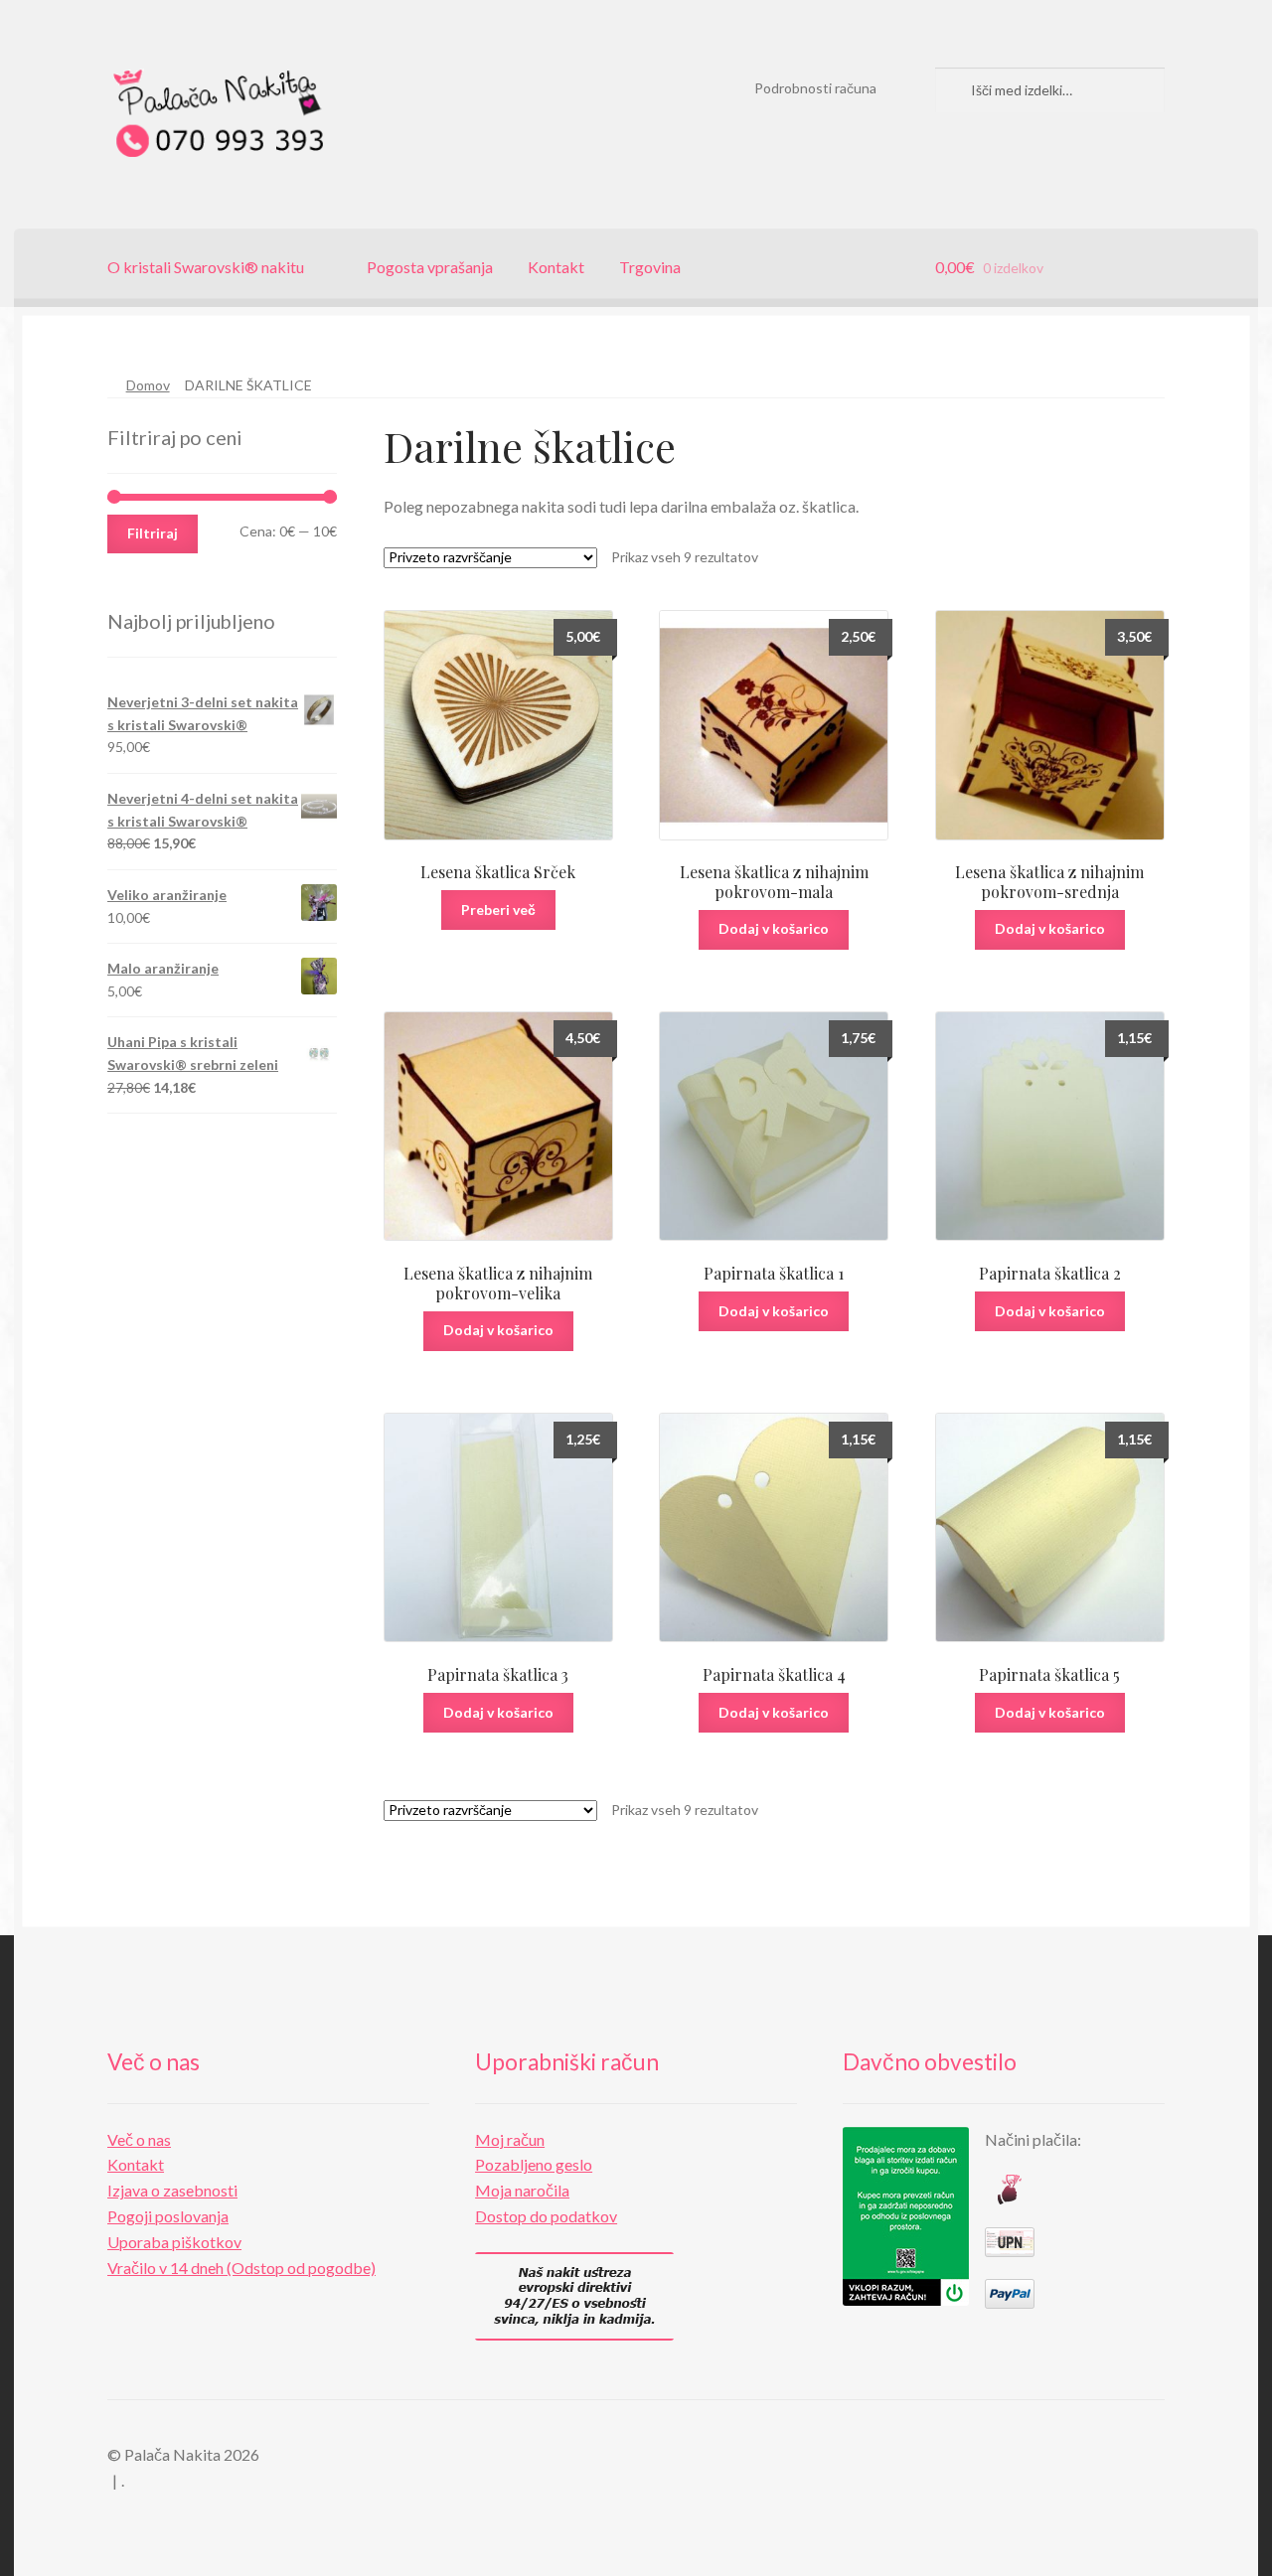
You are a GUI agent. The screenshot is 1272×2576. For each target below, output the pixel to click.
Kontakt (556, 267)
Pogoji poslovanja (168, 2216)
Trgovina (650, 267)
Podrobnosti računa (815, 88)
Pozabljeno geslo (534, 2164)
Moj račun (510, 2139)
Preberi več (498, 909)
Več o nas (139, 2139)
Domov (148, 385)
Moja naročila (522, 2190)
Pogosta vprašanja (430, 267)
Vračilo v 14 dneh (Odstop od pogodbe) (241, 2268)
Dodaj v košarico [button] (774, 928)
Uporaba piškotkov (174, 2242)
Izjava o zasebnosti (172, 2190)
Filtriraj (153, 533)
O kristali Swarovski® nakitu (206, 267)
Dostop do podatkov (546, 2216)
